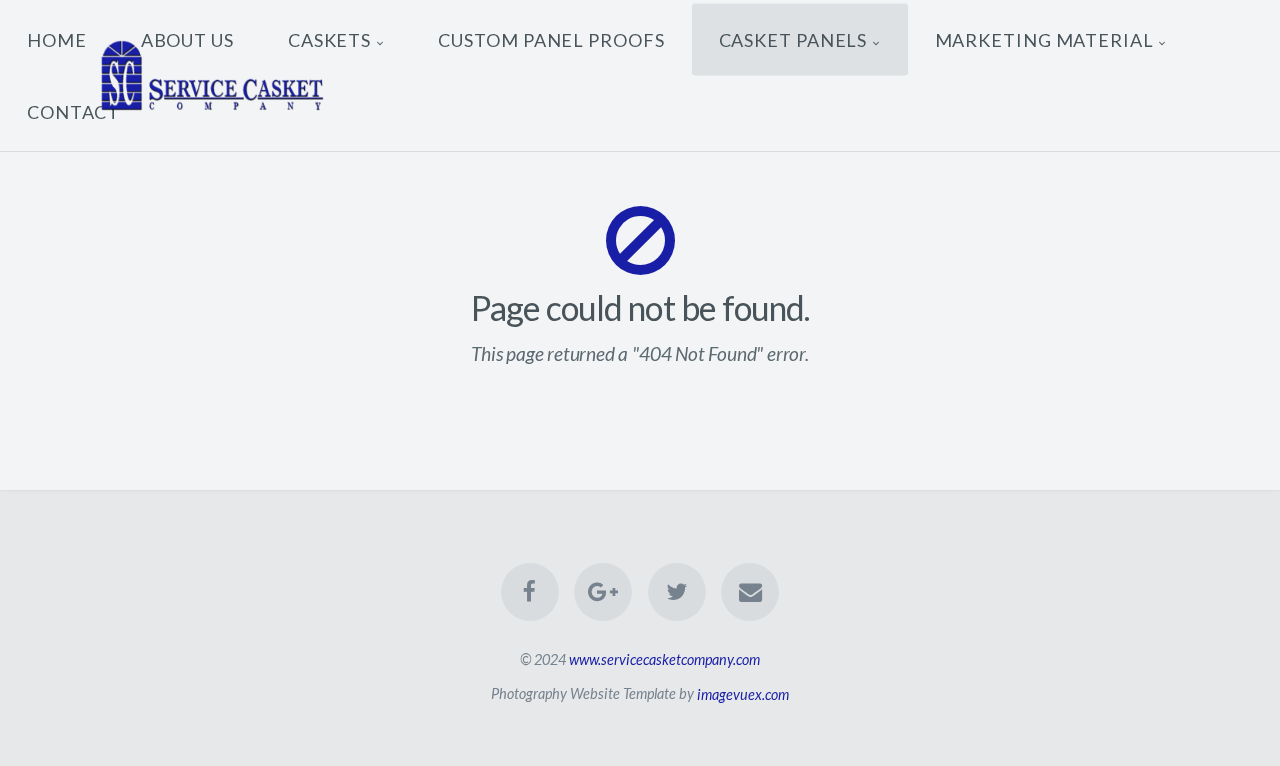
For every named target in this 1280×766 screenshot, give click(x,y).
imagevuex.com (743, 693)
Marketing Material (1044, 39)
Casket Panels (793, 39)
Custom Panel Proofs (551, 39)
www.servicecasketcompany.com (664, 659)
